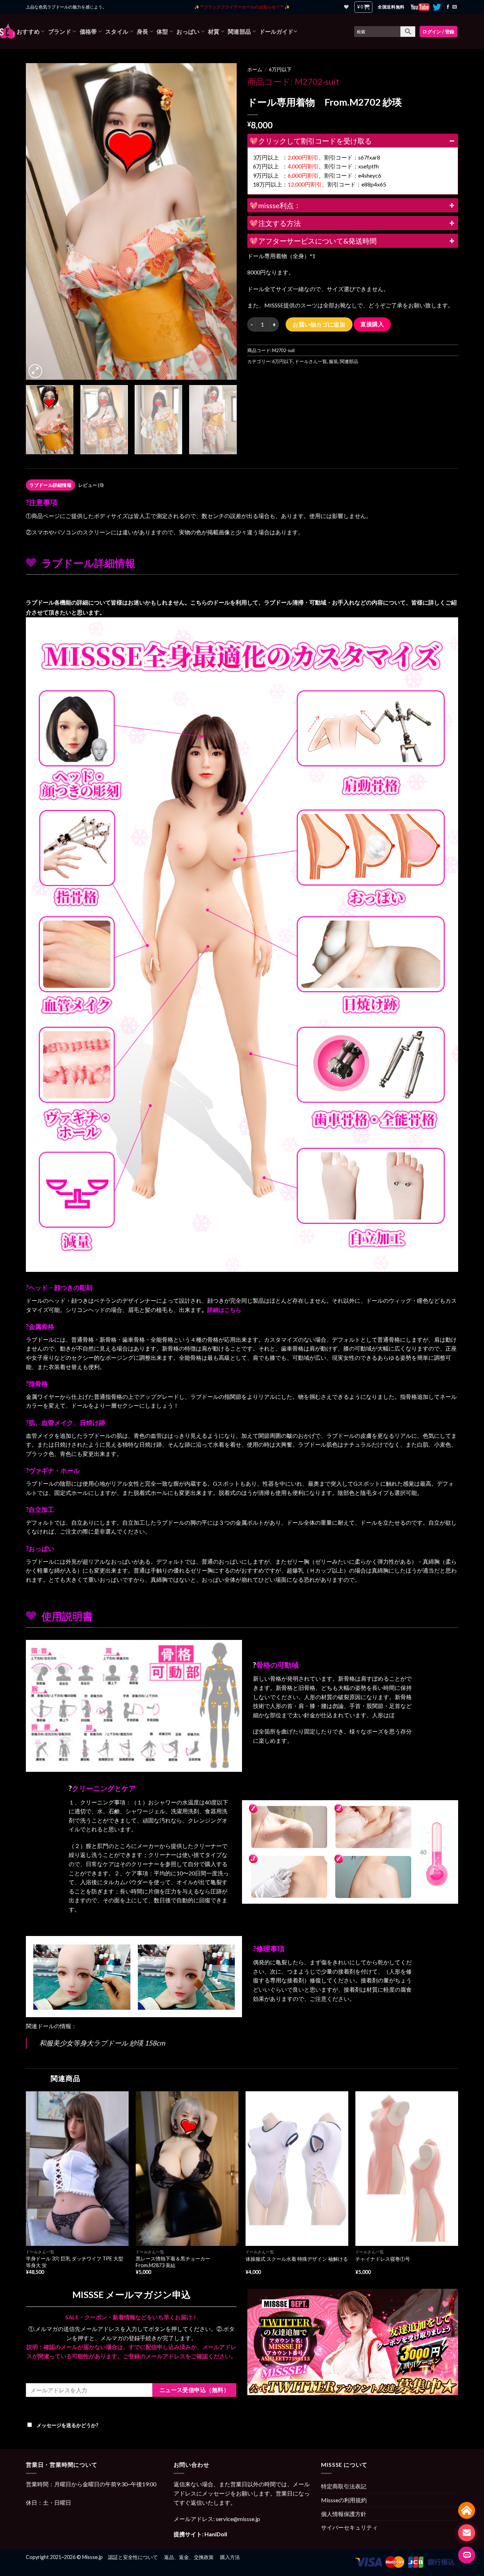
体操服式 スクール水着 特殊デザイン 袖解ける (297, 2259)
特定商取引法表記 (344, 2486)
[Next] (224, 221)
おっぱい (188, 31)
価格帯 (88, 31)
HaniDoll (216, 2534)
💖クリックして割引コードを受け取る (311, 141)
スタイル (117, 31)
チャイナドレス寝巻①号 (383, 2259)
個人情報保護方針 (344, 2514)
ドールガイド (276, 31)
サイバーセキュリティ (349, 2527)
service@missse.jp (238, 2519)
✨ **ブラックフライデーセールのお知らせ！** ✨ (242, 7)
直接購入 (372, 324)
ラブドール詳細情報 (50, 485)
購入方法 (230, 2557)
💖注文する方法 (275, 223)
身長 (143, 31)
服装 (333, 361)
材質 (214, 31)
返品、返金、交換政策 (189, 2557)
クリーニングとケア (104, 1788)
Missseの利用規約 (344, 2500)
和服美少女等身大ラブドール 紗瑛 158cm (102, 2043)
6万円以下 (280, 69)
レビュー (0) (91, 485)
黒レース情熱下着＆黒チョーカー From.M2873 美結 (175, 2262)
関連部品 (239, 31)
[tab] (50, 485)
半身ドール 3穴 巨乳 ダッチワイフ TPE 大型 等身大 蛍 (75, 2262)
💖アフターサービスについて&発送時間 (313, 241)
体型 (162, 31)
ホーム (255, 69)
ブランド (60, 31)
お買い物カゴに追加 (319, 324)
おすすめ (28, 31)
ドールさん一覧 (311, 361)
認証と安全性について (133, 2557)
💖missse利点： (275, 205)
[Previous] (39, 221)
